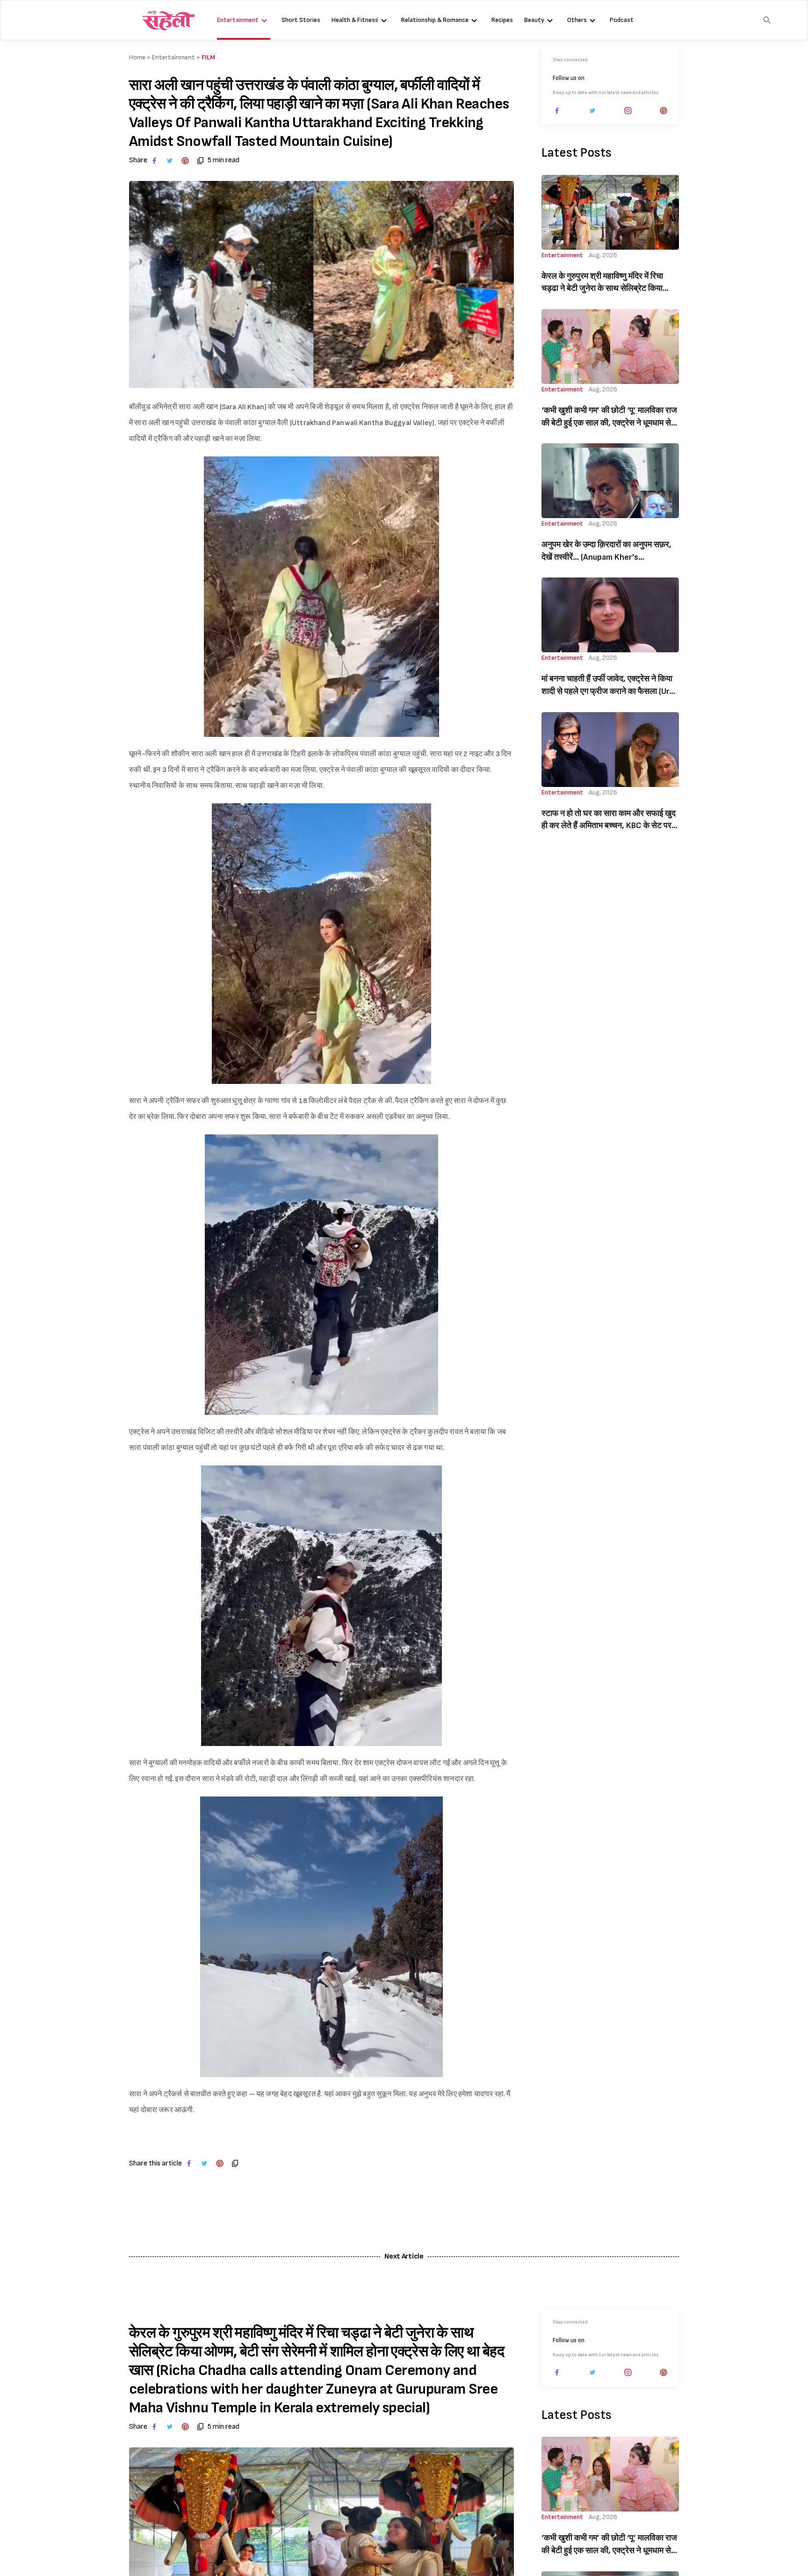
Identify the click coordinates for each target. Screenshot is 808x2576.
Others (577, 20)
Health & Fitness (355, 20)
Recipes (502, 20)
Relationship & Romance (435, 20)
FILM (208, 57)
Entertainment (238, 20)
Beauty (534, 20)
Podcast (622, 20)
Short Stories (301, 20)
